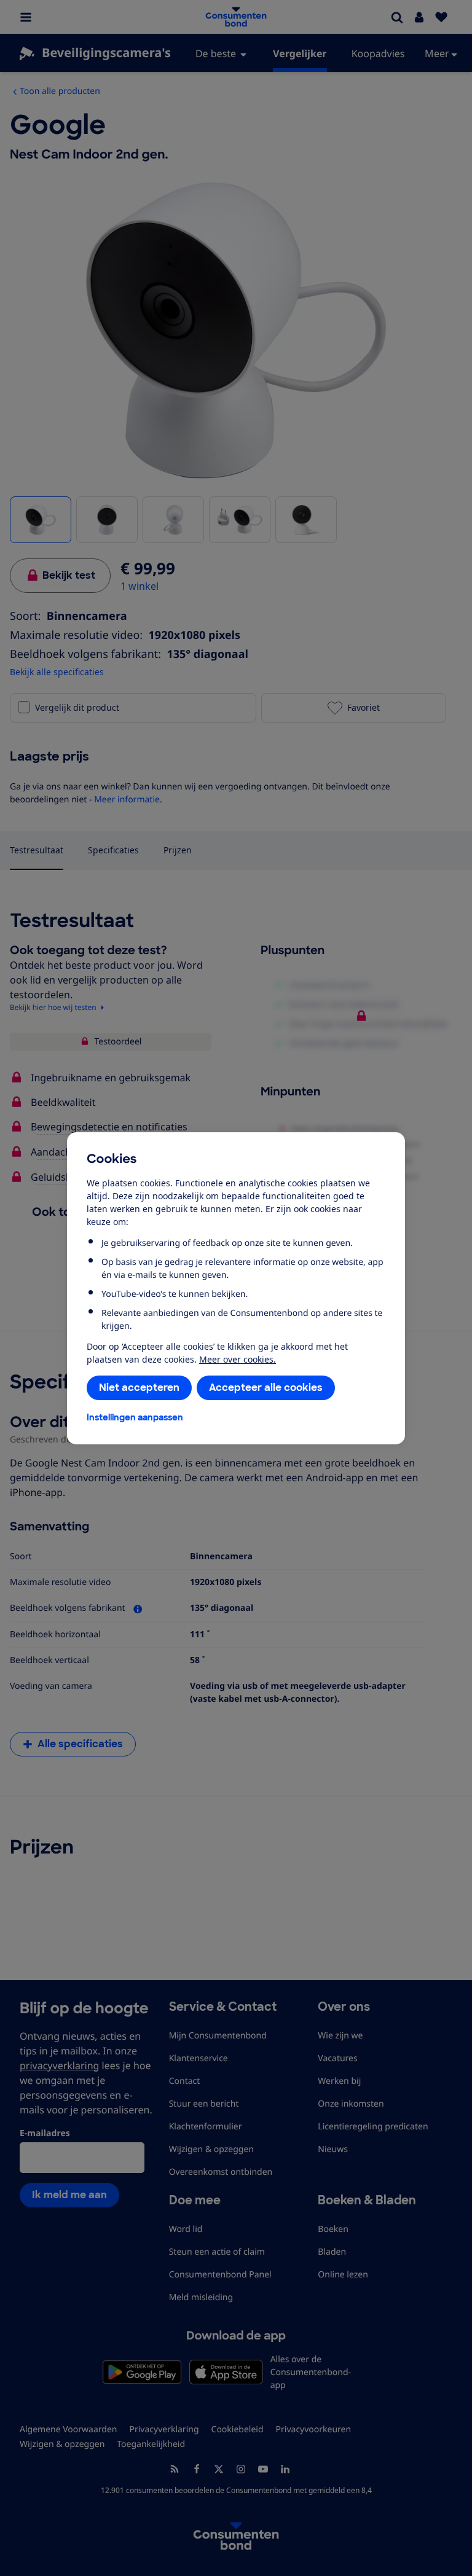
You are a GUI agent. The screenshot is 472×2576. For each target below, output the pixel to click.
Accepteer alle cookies (266, 1388)
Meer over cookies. (238, 1359)
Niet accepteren (139, 1388)
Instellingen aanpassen (135, 1417)
